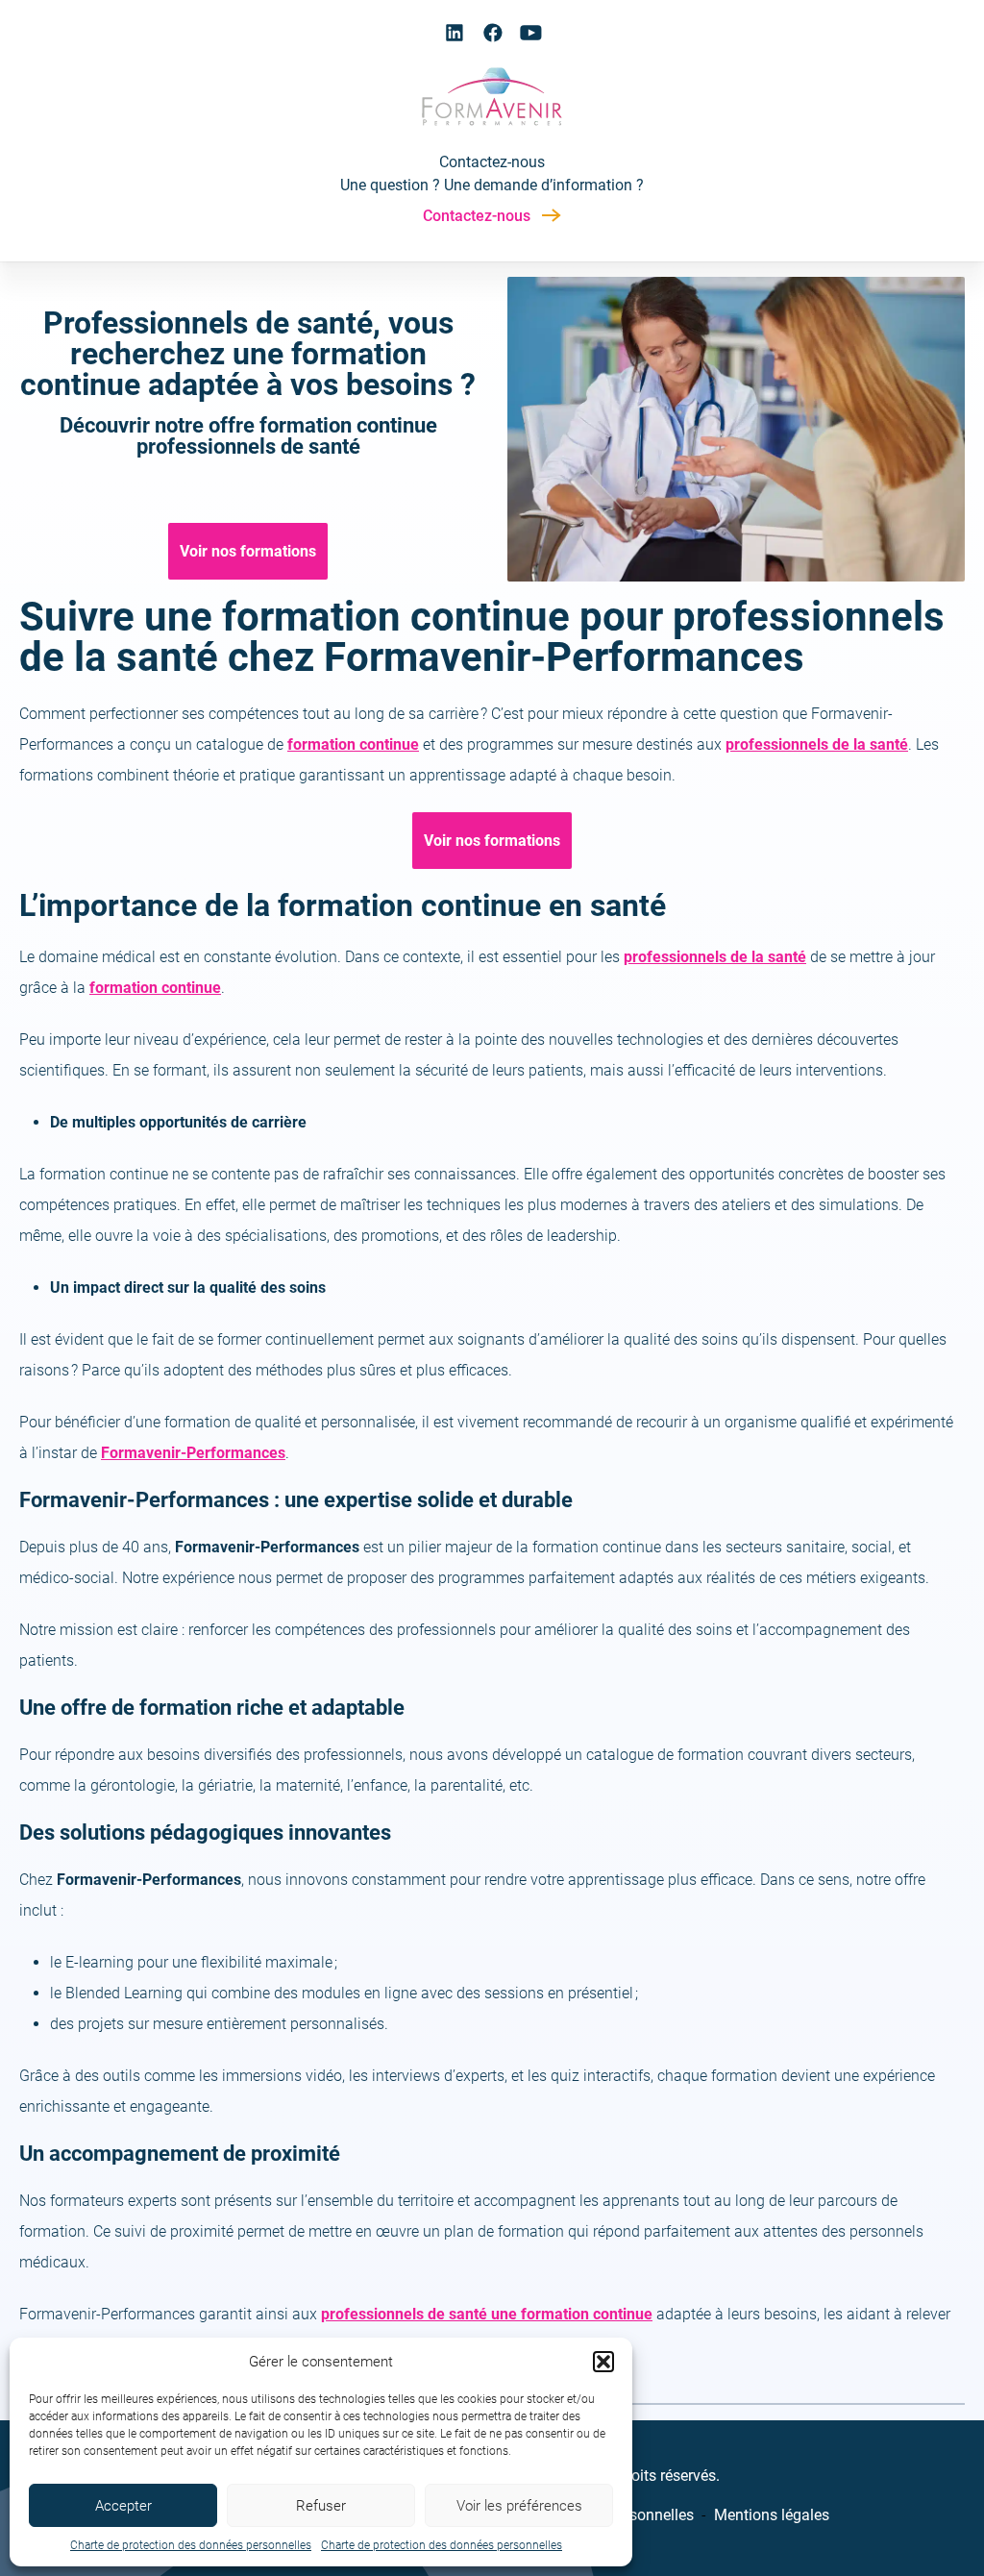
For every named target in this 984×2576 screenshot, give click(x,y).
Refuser (321, 2506)
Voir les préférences (519, 2506)
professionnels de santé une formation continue (487, 2314)
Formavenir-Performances (193, 1453)
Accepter (123, 2506)
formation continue (155, 988)
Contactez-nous (477, 216)
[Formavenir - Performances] (492, 127)
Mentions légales (772, 2515)
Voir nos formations (248, 551)
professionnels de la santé (817, 744)
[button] (603, 2362)
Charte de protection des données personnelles (191, 2545)
